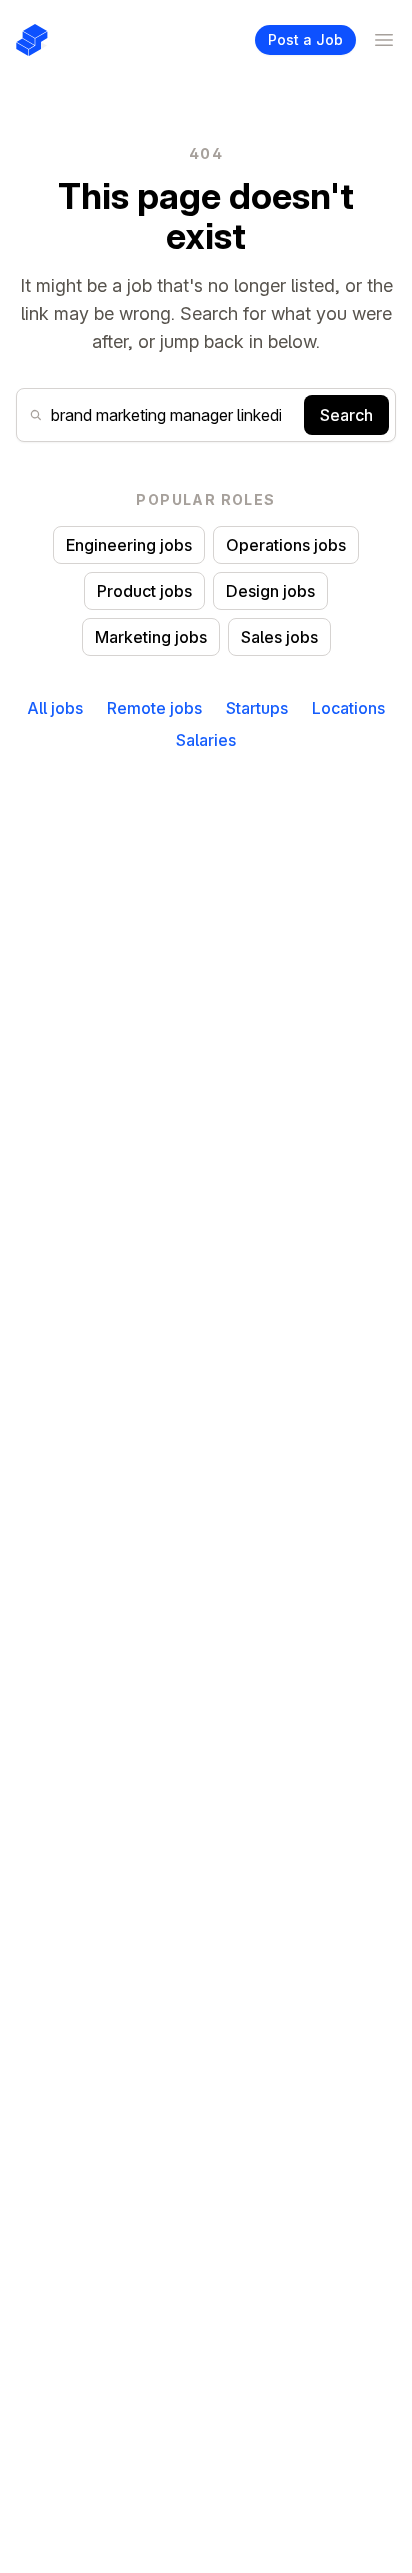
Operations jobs (286, 545)
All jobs (55, 708)
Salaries (206, 740)
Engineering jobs (129, 545)
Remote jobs (154, 708)
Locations (348, 708)
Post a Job (305, 39)
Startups (257, 708)
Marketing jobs (151, 637)
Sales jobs (279, 637)
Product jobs (144, 591)
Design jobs (270, 591)
